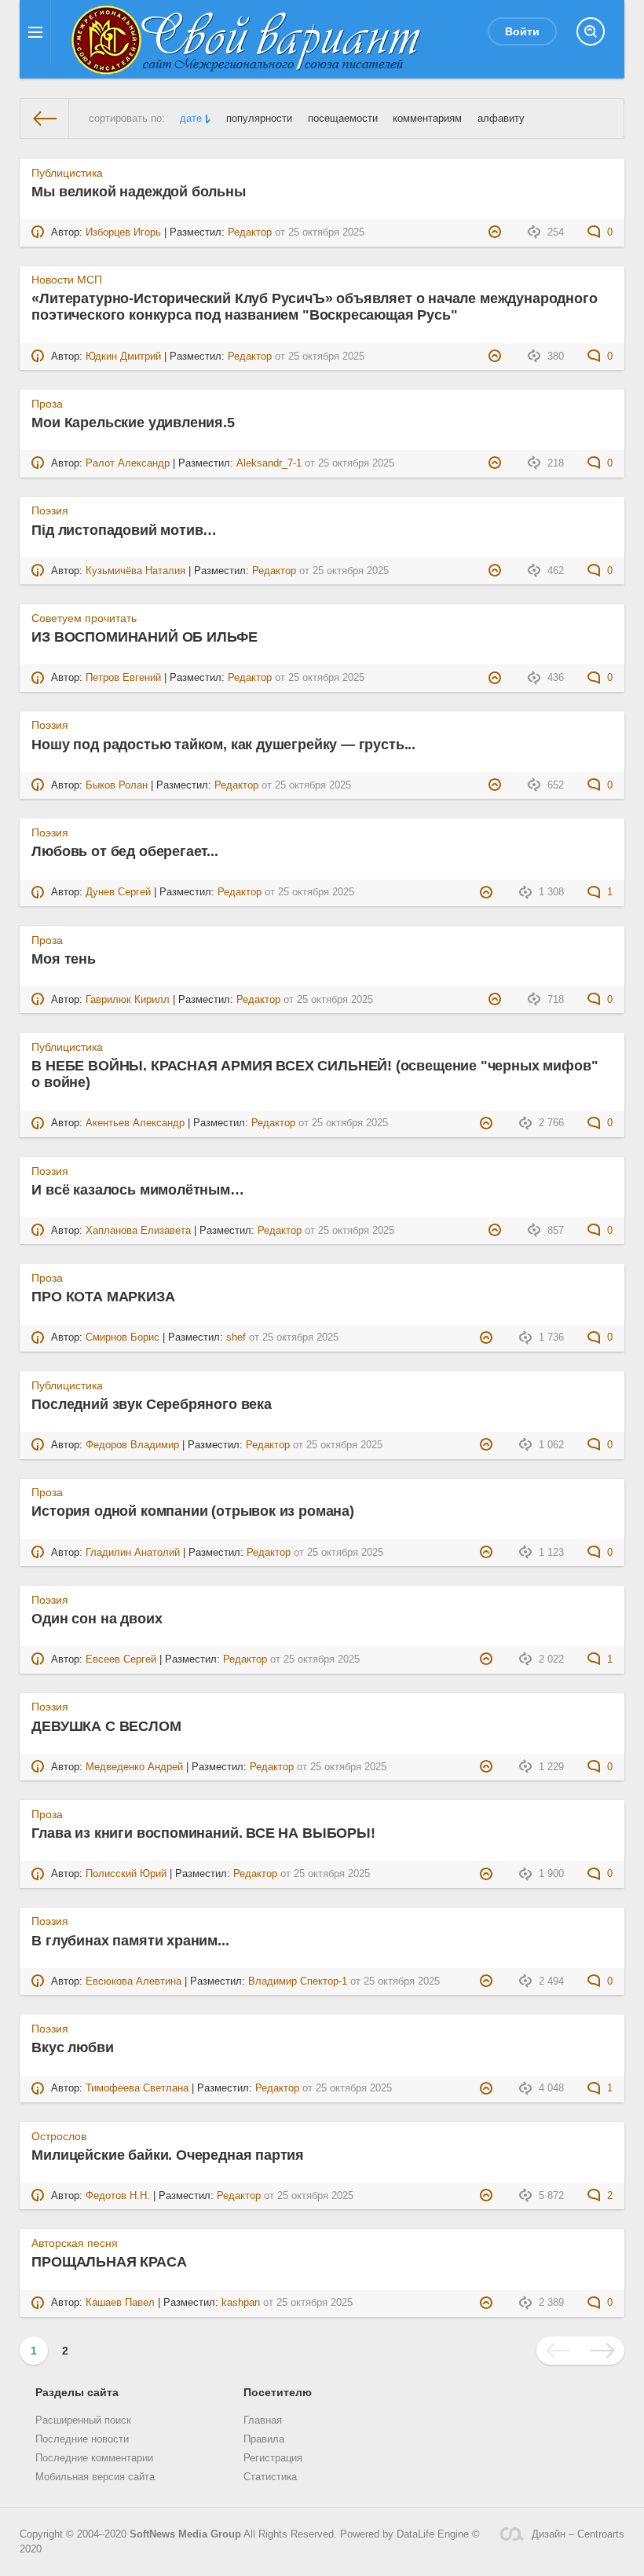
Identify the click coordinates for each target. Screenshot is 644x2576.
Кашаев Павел (120, 2303)
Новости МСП (67, 280)
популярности (259, 119)
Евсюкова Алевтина (134, 1981)
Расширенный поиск (83, 2420)
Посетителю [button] (278, 2392)
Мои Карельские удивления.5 (133, 423)
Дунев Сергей (118, 892)
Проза (47, 404)
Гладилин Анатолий (133, 1553)
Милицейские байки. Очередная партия (168, 2155)
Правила (264, 2439)
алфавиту (501, 119)
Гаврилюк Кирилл (128, 1000)
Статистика (270, 2477)
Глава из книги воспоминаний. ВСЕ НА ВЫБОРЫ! (203, 1833)
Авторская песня (75, 2243)
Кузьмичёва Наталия (135, 571)
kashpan (241, 2303)
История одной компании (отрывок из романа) (192, 1511)
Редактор (250, 232)
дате (191, 119)
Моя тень (64, 959)
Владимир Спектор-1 (298, 1981)
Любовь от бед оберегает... (124, 851)
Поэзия (50, 510)
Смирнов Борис (123, 1337)
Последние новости (82, 2439)
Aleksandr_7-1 (269, 463)
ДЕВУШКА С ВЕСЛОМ (106, 1726)
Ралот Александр (128, 463)
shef (236, 1337)
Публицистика (67, 173)
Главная (263, 2420)
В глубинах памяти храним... (130, 1941)
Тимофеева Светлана (137, 2088)
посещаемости (343, 119)
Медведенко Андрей (134, 1767)
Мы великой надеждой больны (138, 192)
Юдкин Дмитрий (123, 357)
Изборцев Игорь (123, 232)
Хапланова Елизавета (138, 1231)
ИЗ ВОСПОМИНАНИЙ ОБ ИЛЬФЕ (145, 637)
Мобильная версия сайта (95, 2477)
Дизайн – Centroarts (578, 2534)
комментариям (427, 119)
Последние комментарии (94, 2458)
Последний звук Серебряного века (151, 1404)
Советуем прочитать (84, 618)
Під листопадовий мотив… (124, 530)
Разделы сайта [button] (77, 2392)
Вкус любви (72, 2047)
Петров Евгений (123, 678)
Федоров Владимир (132, 1445)
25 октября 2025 (326, 232)
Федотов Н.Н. (118, 2196)
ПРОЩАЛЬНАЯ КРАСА (109, 2262)
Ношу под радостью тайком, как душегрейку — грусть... (223, 745)
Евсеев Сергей (121, 1659)
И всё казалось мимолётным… (137, 1190)
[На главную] (45, 119)
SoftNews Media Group (185, 2534)
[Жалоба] (497, 232)
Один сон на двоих (97, 1619)
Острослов (59, 2136)
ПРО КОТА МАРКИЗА (103, 1297)
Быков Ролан (117, 785)
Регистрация (273, 2458)
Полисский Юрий (126, 1874)
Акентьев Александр (135, 1123)
